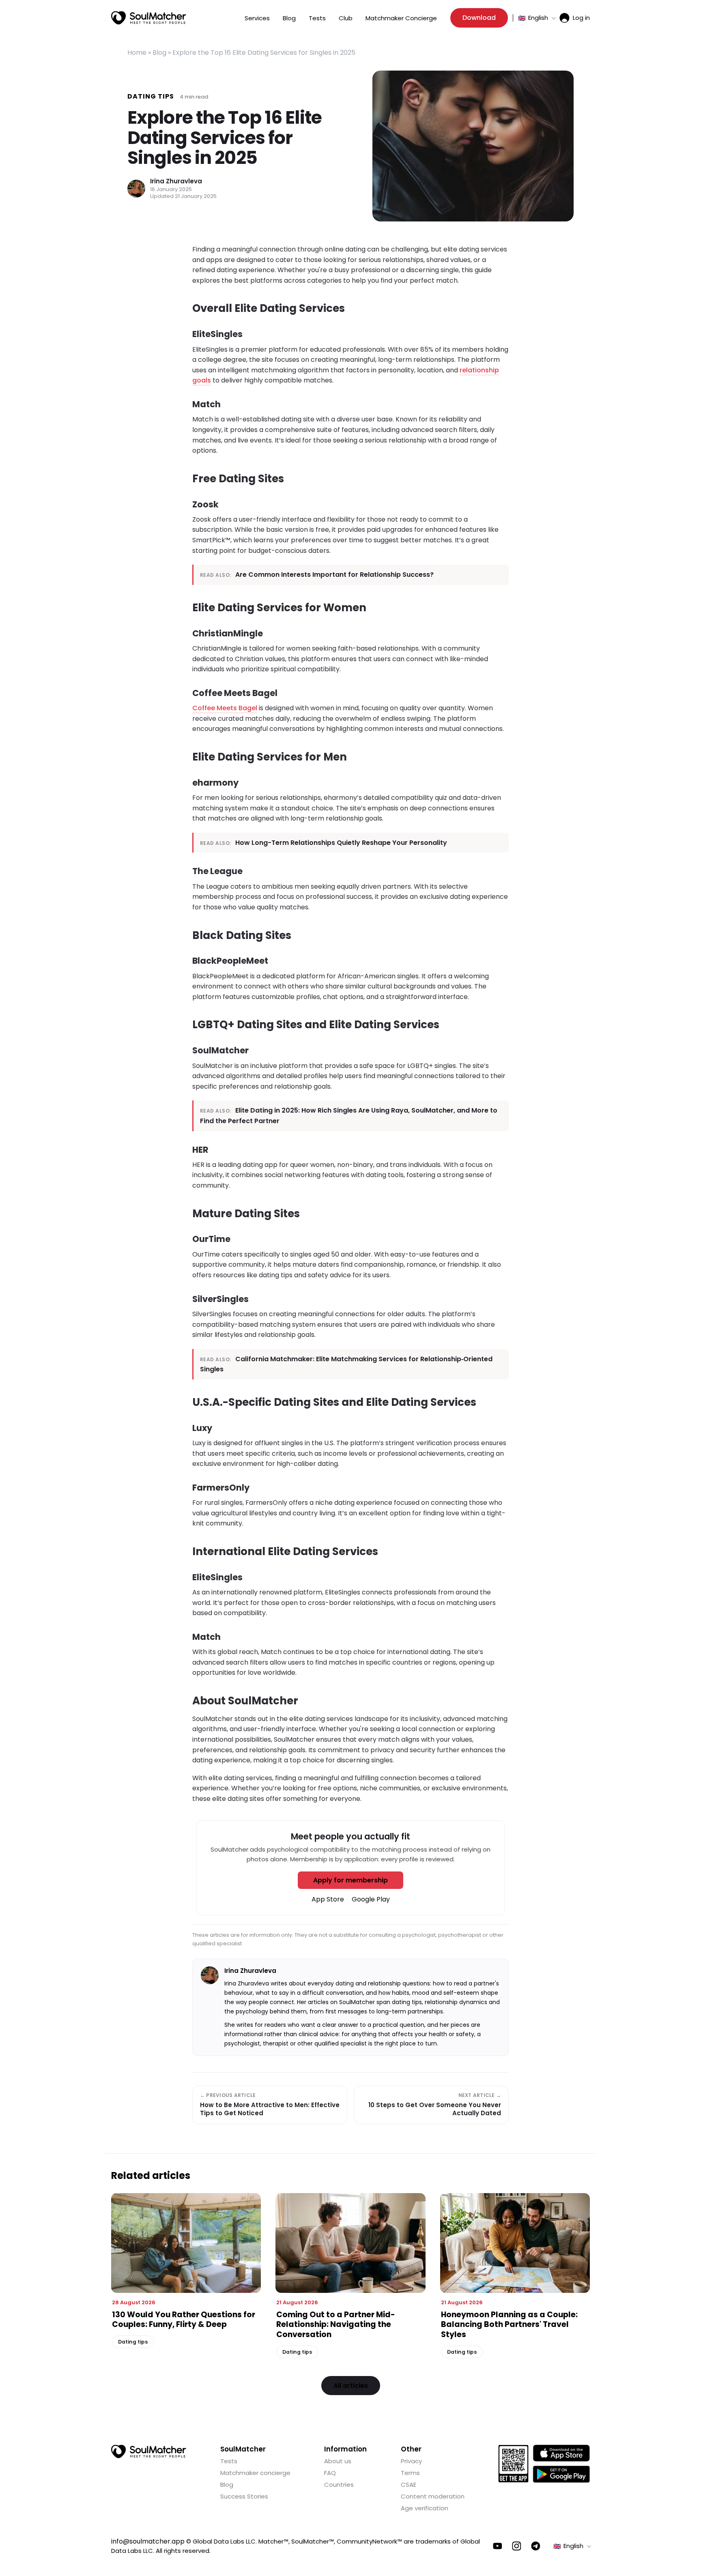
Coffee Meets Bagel (225, 708)
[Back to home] (149, 2451)
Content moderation (433, 2496)
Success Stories (244, 2496)
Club (346, 18)
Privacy (411, 2461)
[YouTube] (498, 2546)
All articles (351, 2386)
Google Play (371, 1899)
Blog (289, 18)
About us (338, 2461)
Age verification (425, 2508)
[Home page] (149, 18)
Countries (339, 2485)
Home (137, 53)
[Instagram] (517, 2546)
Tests (317, 18)
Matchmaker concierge (255, 2473)
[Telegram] (536, 2546)
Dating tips (151, 96)
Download (479, 18)
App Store (328, 1899)
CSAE (409, 2485)
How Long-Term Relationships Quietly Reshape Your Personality (341, 843)
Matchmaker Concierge (401, 18)
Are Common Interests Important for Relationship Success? (334, 575)
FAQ (330, 2473)
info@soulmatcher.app (148, 2541)
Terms (410, 2473)
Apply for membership (350, 1880)
